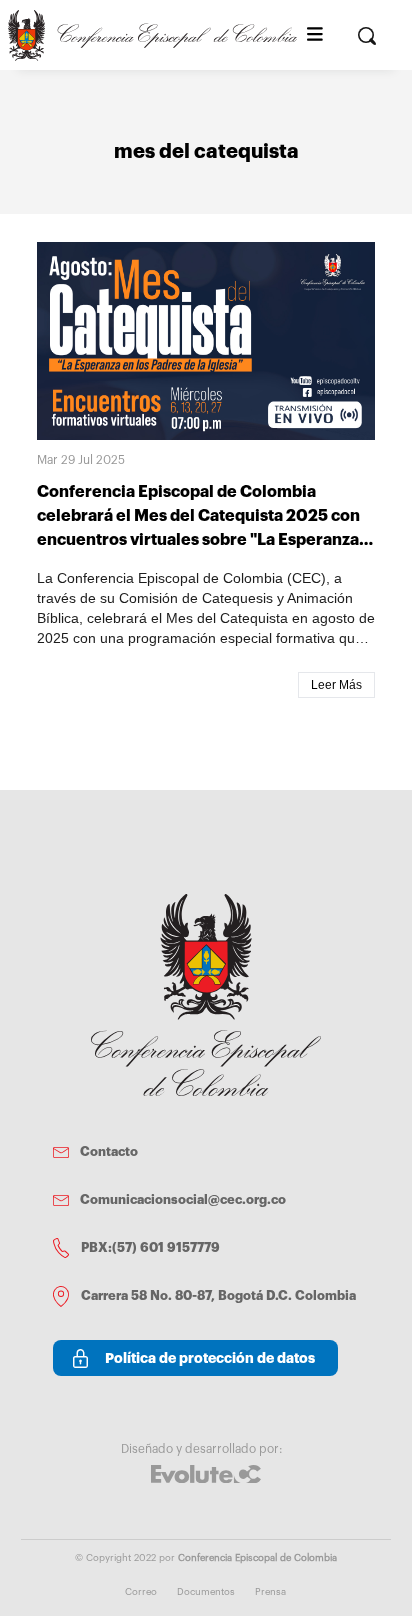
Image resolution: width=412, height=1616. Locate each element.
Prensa (270, 1592)
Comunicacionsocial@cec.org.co (183, 1199)
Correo (141, 1592)
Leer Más (336, 685)
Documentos (206, 1592)
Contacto (109, 1151)
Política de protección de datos (210, 1358)
